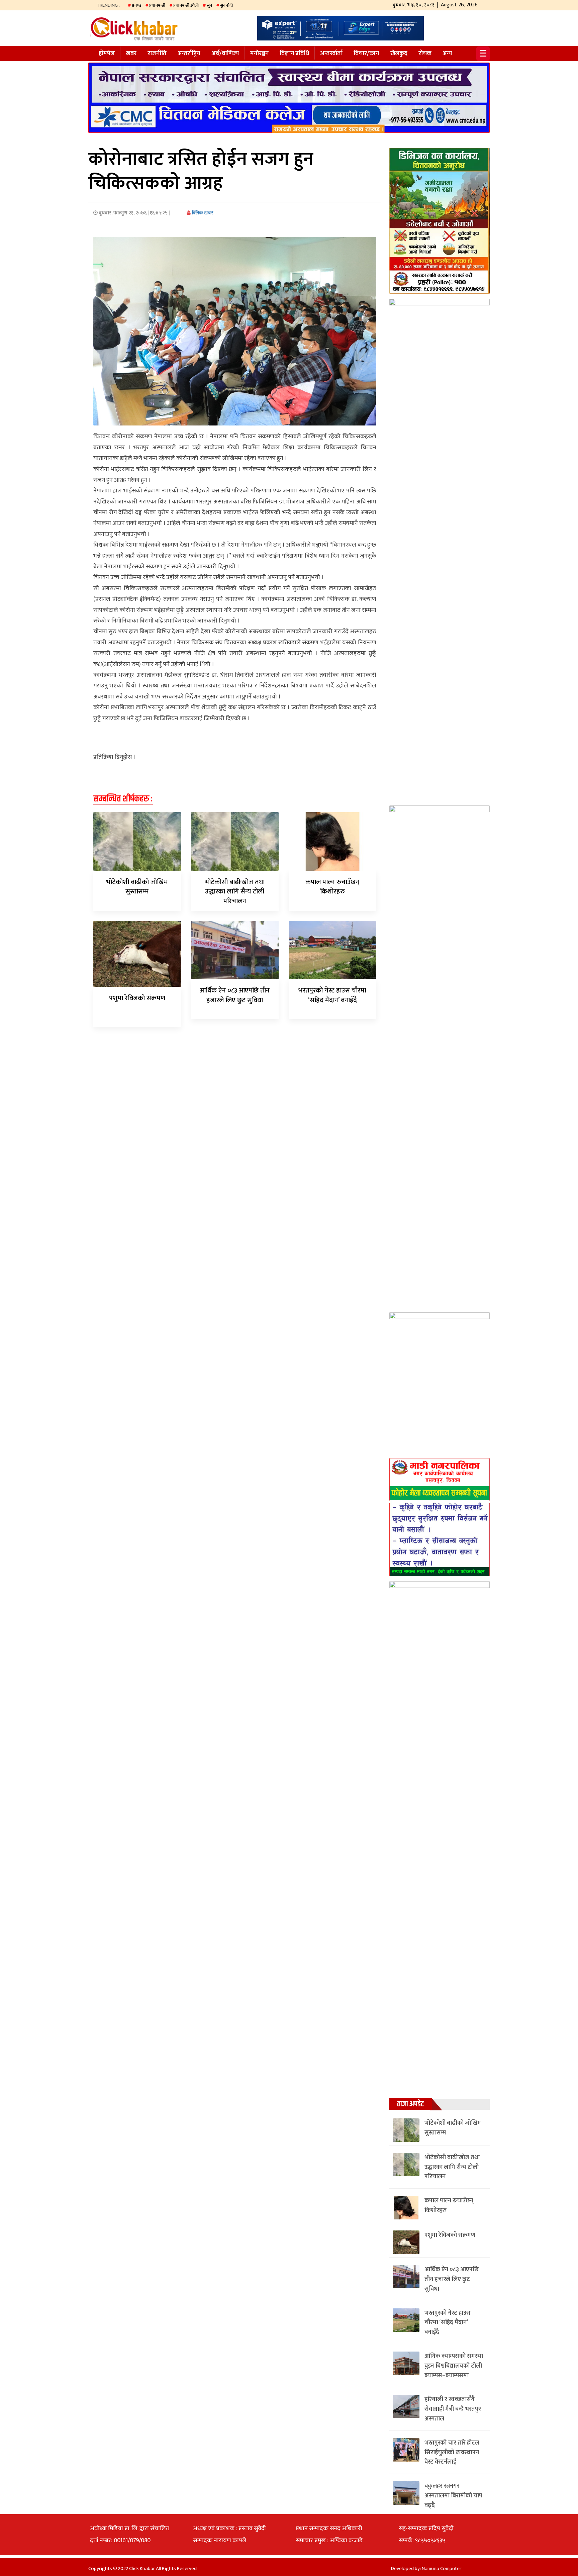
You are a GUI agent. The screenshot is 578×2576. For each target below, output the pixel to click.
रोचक (425, 54)
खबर (131, 54)
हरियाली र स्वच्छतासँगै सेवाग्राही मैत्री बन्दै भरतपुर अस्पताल (453, 2409)
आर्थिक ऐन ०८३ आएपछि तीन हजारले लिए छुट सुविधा (235, 995)
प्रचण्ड (136, 5)
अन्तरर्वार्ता (331, 54)
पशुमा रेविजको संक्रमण (137, 998)
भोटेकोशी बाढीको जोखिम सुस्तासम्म (137, 887)
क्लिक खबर (202, 213)
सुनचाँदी (226, 5)
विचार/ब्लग (366, 54)
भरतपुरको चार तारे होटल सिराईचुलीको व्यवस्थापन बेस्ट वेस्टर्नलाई (452, 2453)
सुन (209, 5)
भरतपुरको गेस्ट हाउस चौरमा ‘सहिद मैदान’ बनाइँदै (332, 995)
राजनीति (157, 54)
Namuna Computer (442, 2568)
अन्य (447, 54)
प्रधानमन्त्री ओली (186, 5)
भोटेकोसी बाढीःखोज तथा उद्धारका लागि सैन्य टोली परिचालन (235, 892)
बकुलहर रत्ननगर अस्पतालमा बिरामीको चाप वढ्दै (453, 2496)
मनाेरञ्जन (259, 54)
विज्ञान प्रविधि (294, 54)
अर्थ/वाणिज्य (225, 54)
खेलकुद (399, 54)
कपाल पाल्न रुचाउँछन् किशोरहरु (332, 887)
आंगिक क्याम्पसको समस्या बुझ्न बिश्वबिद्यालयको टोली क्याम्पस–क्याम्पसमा (454, 2366)
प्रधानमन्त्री (157, 5)
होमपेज (107, 54)
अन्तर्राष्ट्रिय (189, 54)
